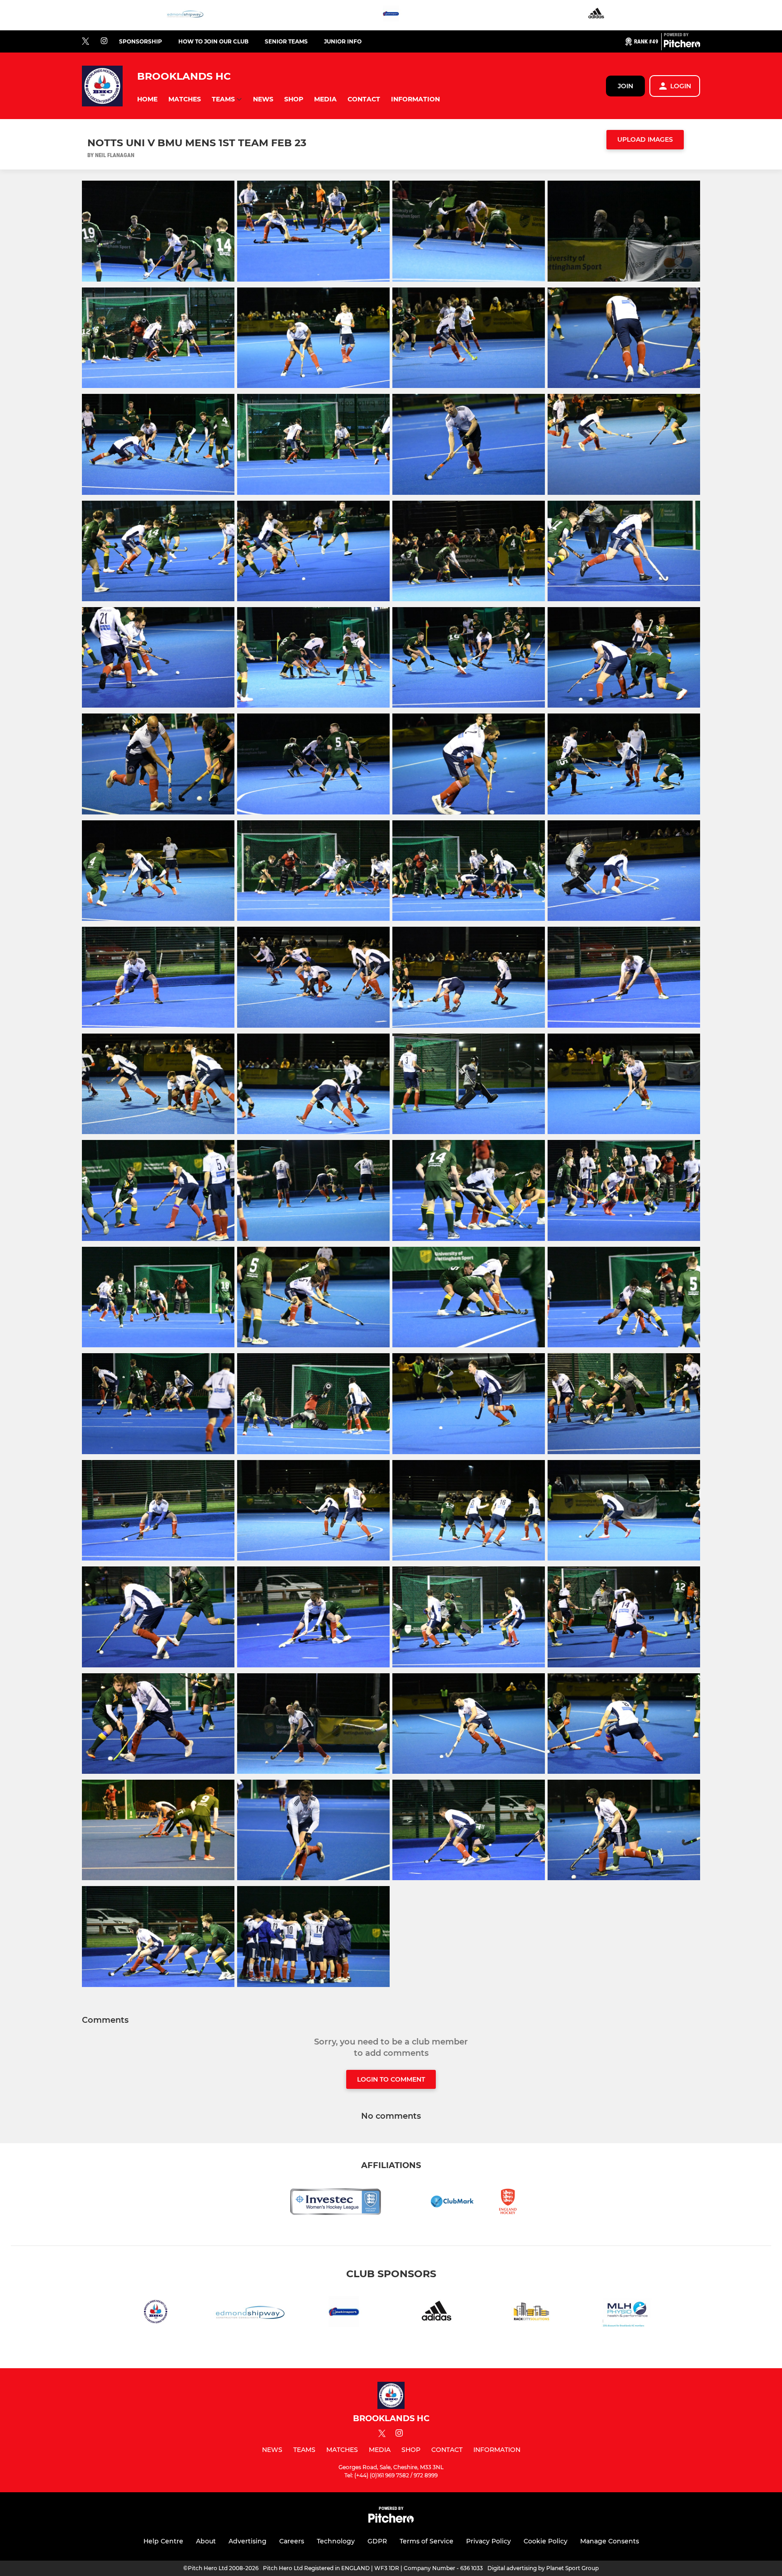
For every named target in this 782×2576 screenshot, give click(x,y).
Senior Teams (286, 41)
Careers (292, 2541)
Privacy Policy (489, 2541)
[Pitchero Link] (682, 45)
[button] (147, 99)
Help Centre (163, 2541)
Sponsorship (141, 41)
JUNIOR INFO (343, 41)
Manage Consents (610, 2541)
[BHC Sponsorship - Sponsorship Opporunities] (156, 2313)
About (206, 2541)
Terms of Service (427, 2541)
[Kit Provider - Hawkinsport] (391, 15)
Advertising (248, 2541)
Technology (336, 2541)
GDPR (377, 2541)
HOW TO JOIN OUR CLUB (213, 41)
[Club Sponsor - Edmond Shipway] (185, 15)
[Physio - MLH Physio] (626, 2313)
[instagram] (104, 41)
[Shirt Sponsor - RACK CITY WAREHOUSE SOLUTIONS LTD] (532, 2313)
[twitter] (86, 42)
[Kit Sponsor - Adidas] (597, 15)
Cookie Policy (546, 2541)
